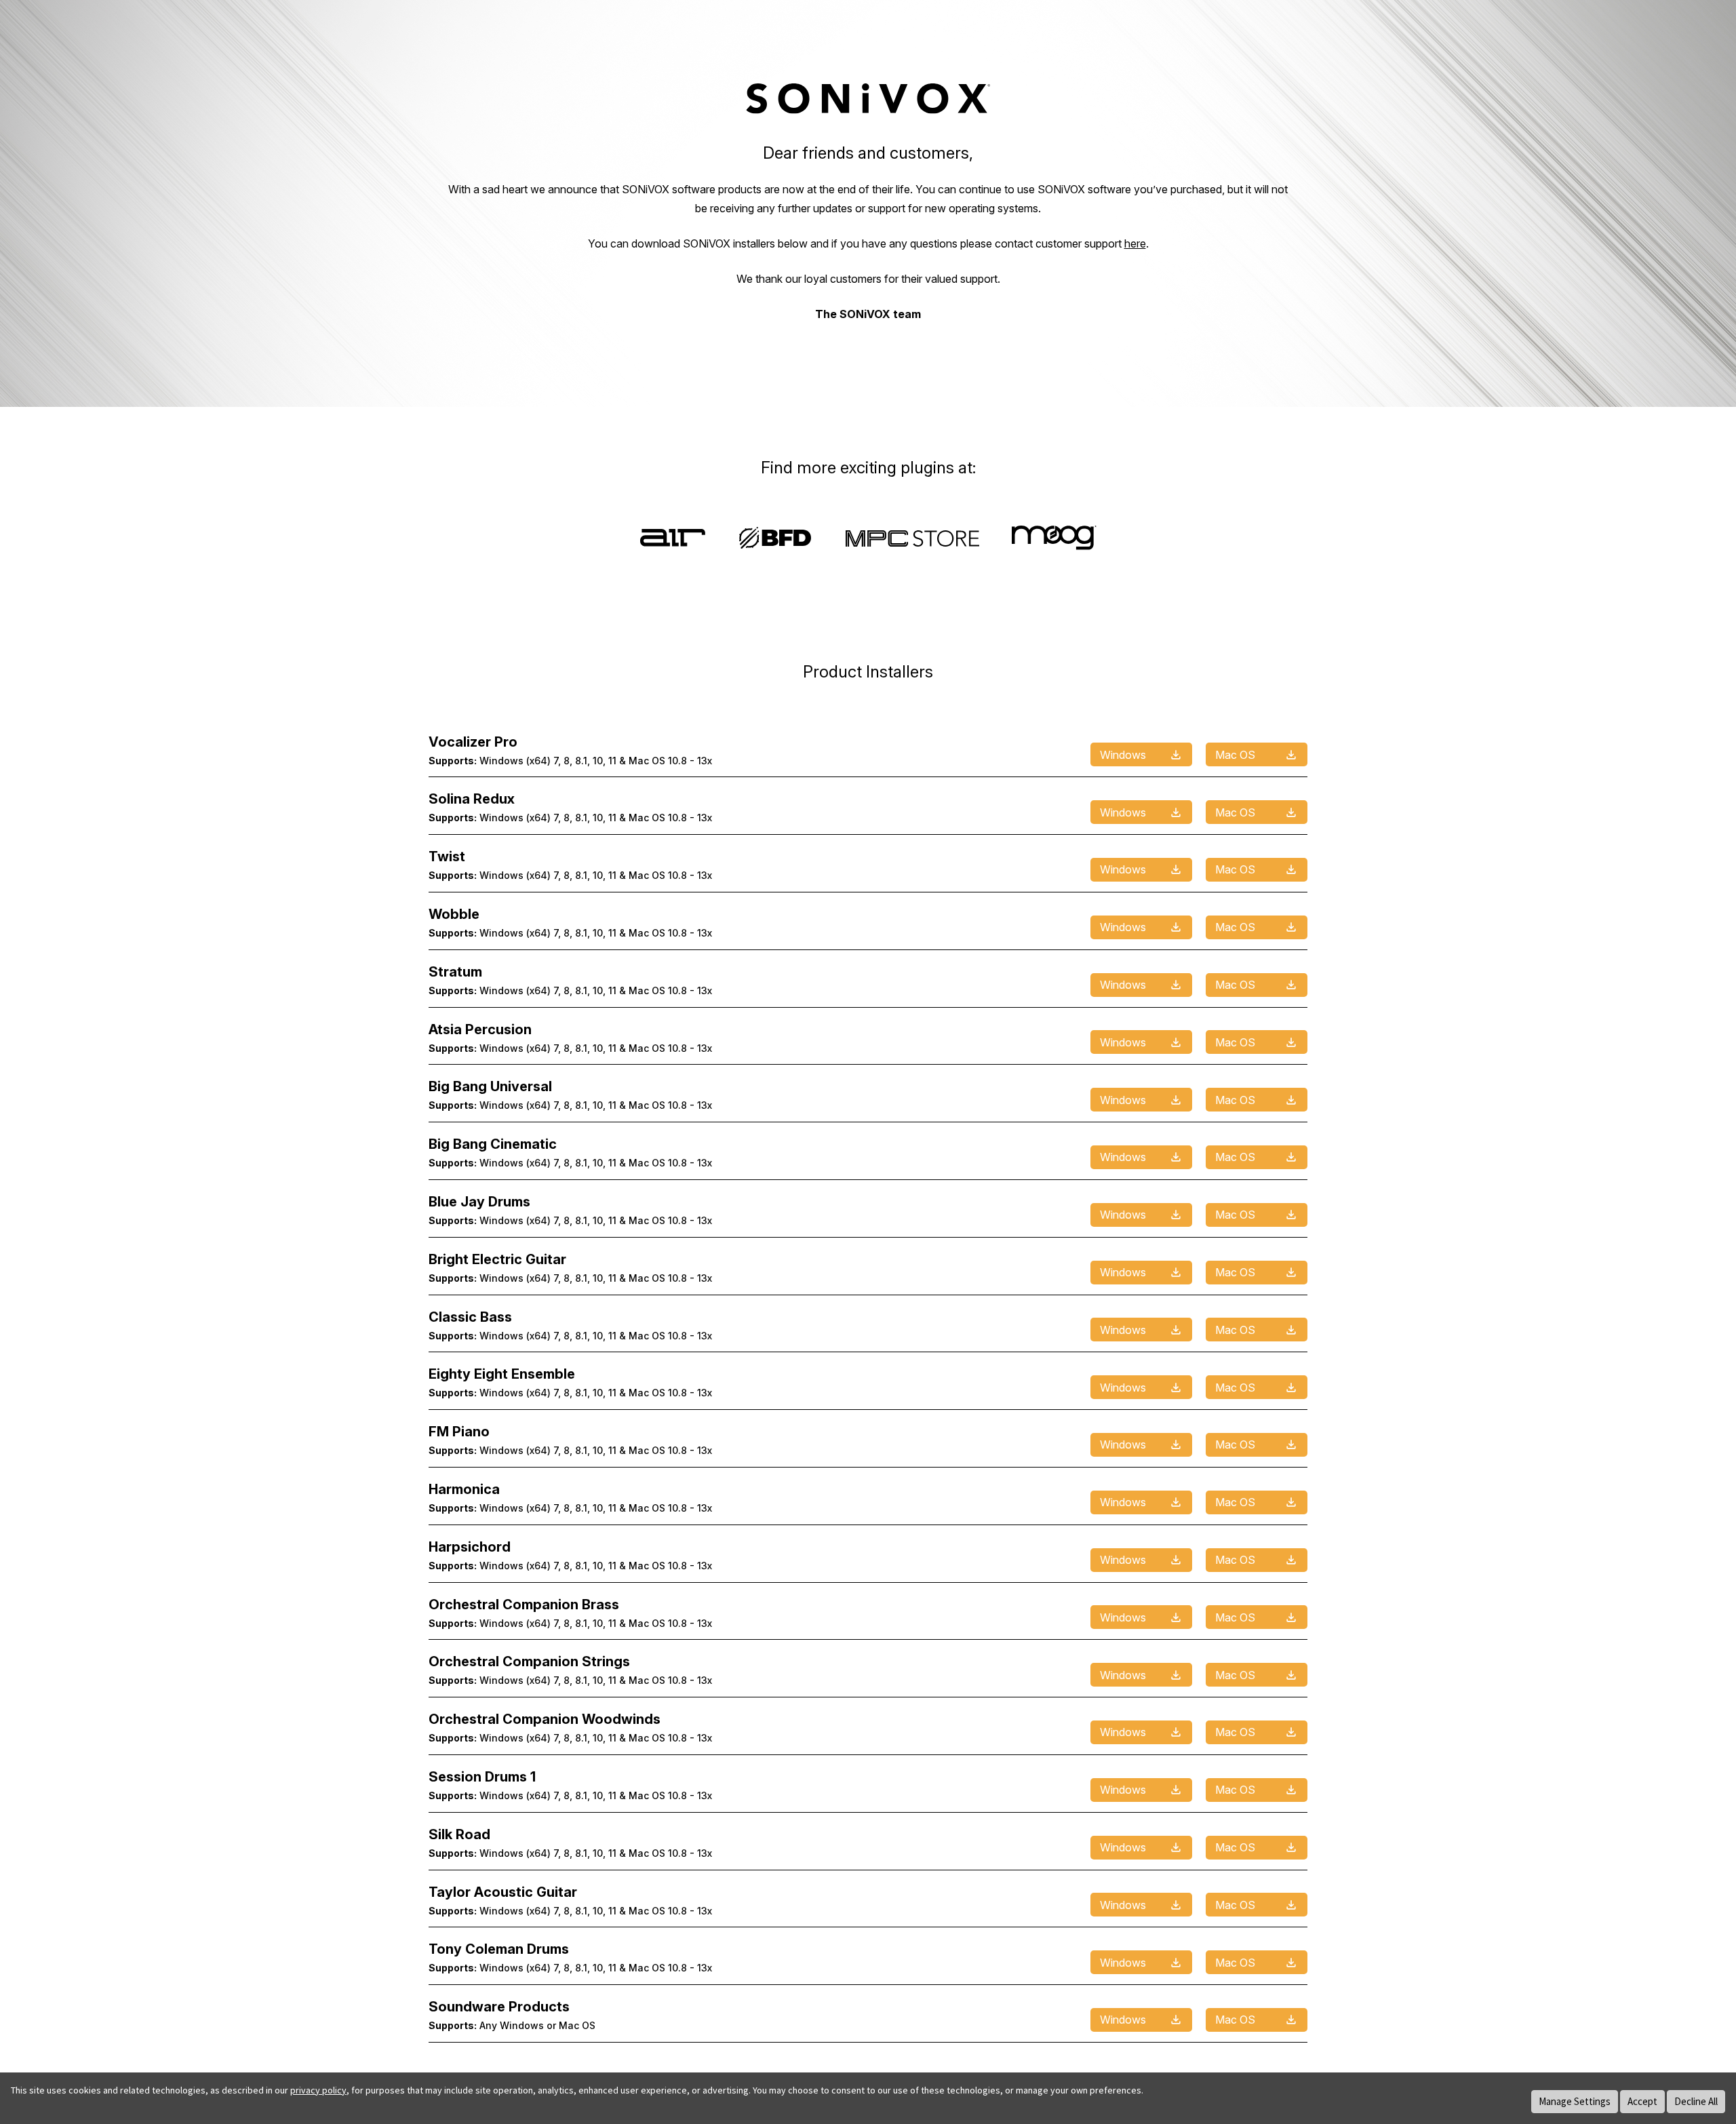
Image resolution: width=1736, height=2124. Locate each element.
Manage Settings (1575, 2101)
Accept (1642, 2101)
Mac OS (1235, 755)
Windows (1123, 755)
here (1135, 243)
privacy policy (318, 2090)
